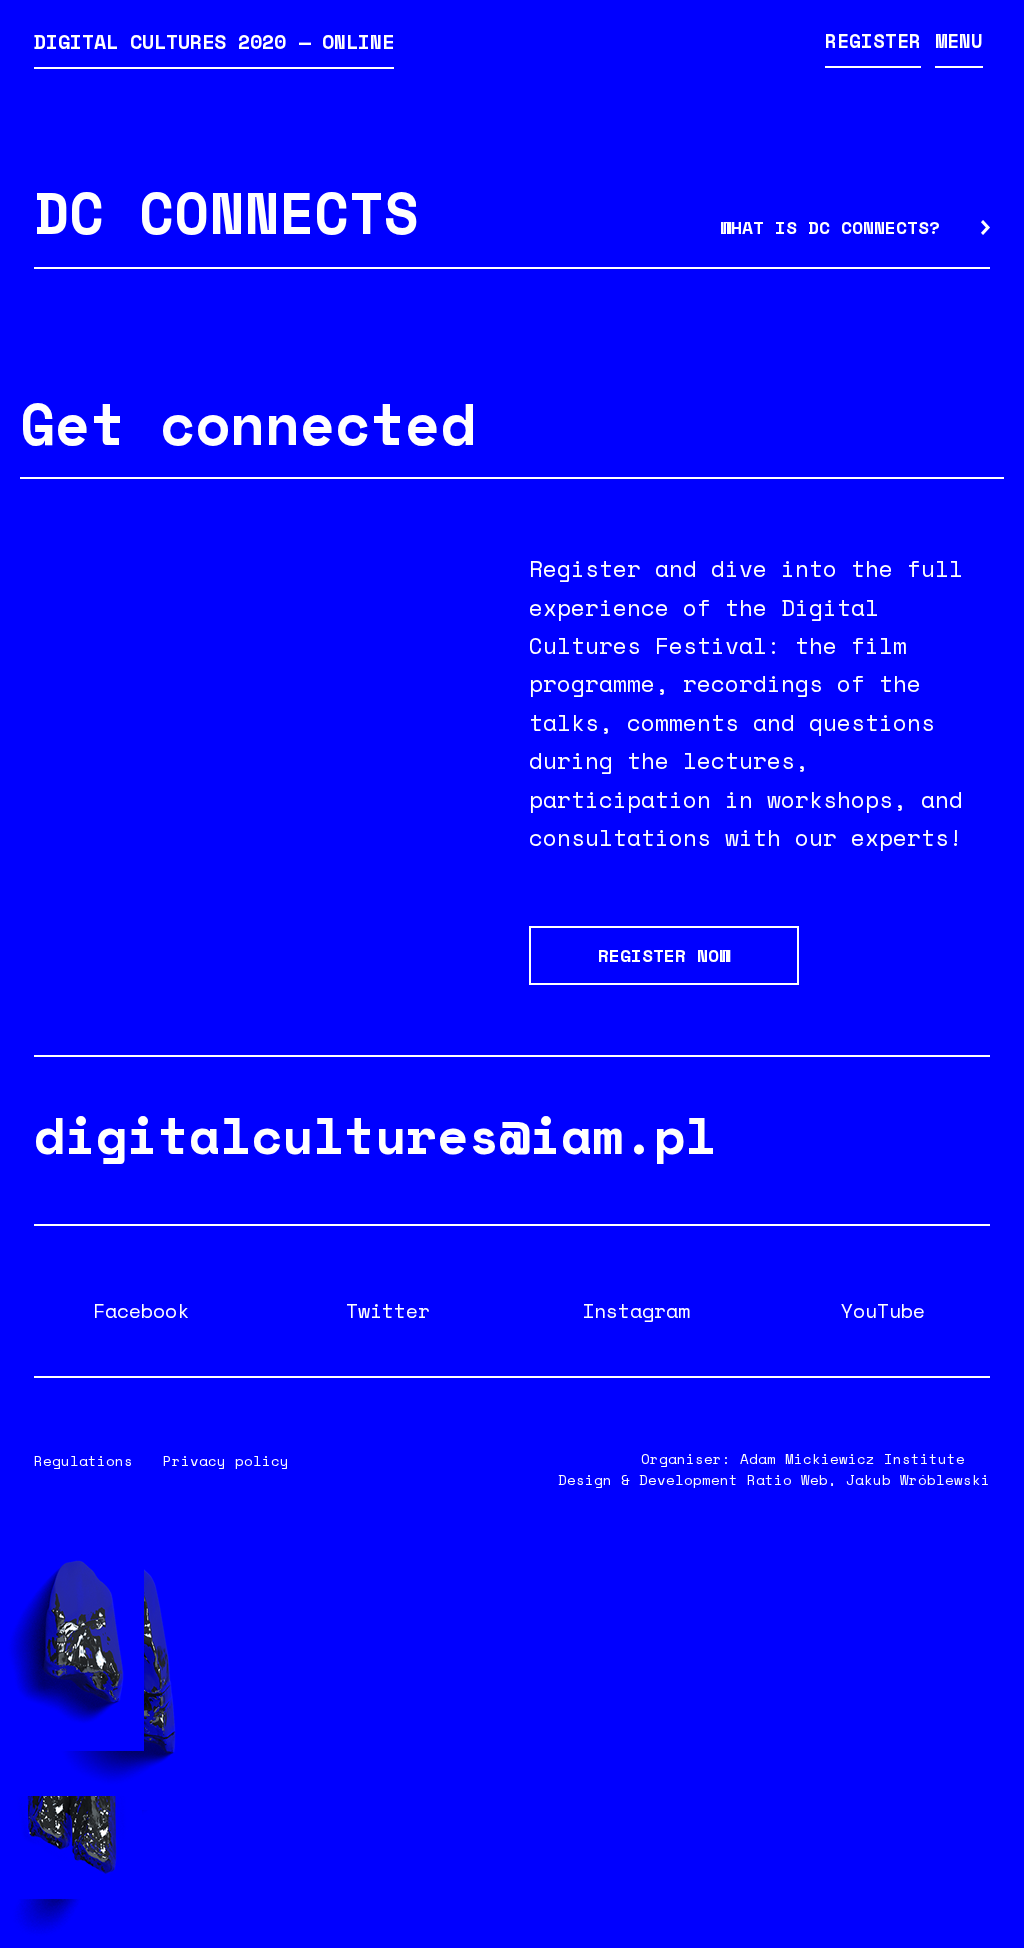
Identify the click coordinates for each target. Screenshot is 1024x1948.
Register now (664, 955)
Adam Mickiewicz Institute (852, 1458)
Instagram (636, 1311)
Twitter (388, 1311)
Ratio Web (787, 1479)
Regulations (83, 1460)
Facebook (141, 1311)
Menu (959, 41)
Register (873, 41)
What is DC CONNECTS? (830, 227)
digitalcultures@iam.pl (375, 1134)
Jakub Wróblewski (918, 1479)
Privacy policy (226, 1460)
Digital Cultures (214, 41)
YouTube (883, 1311)
